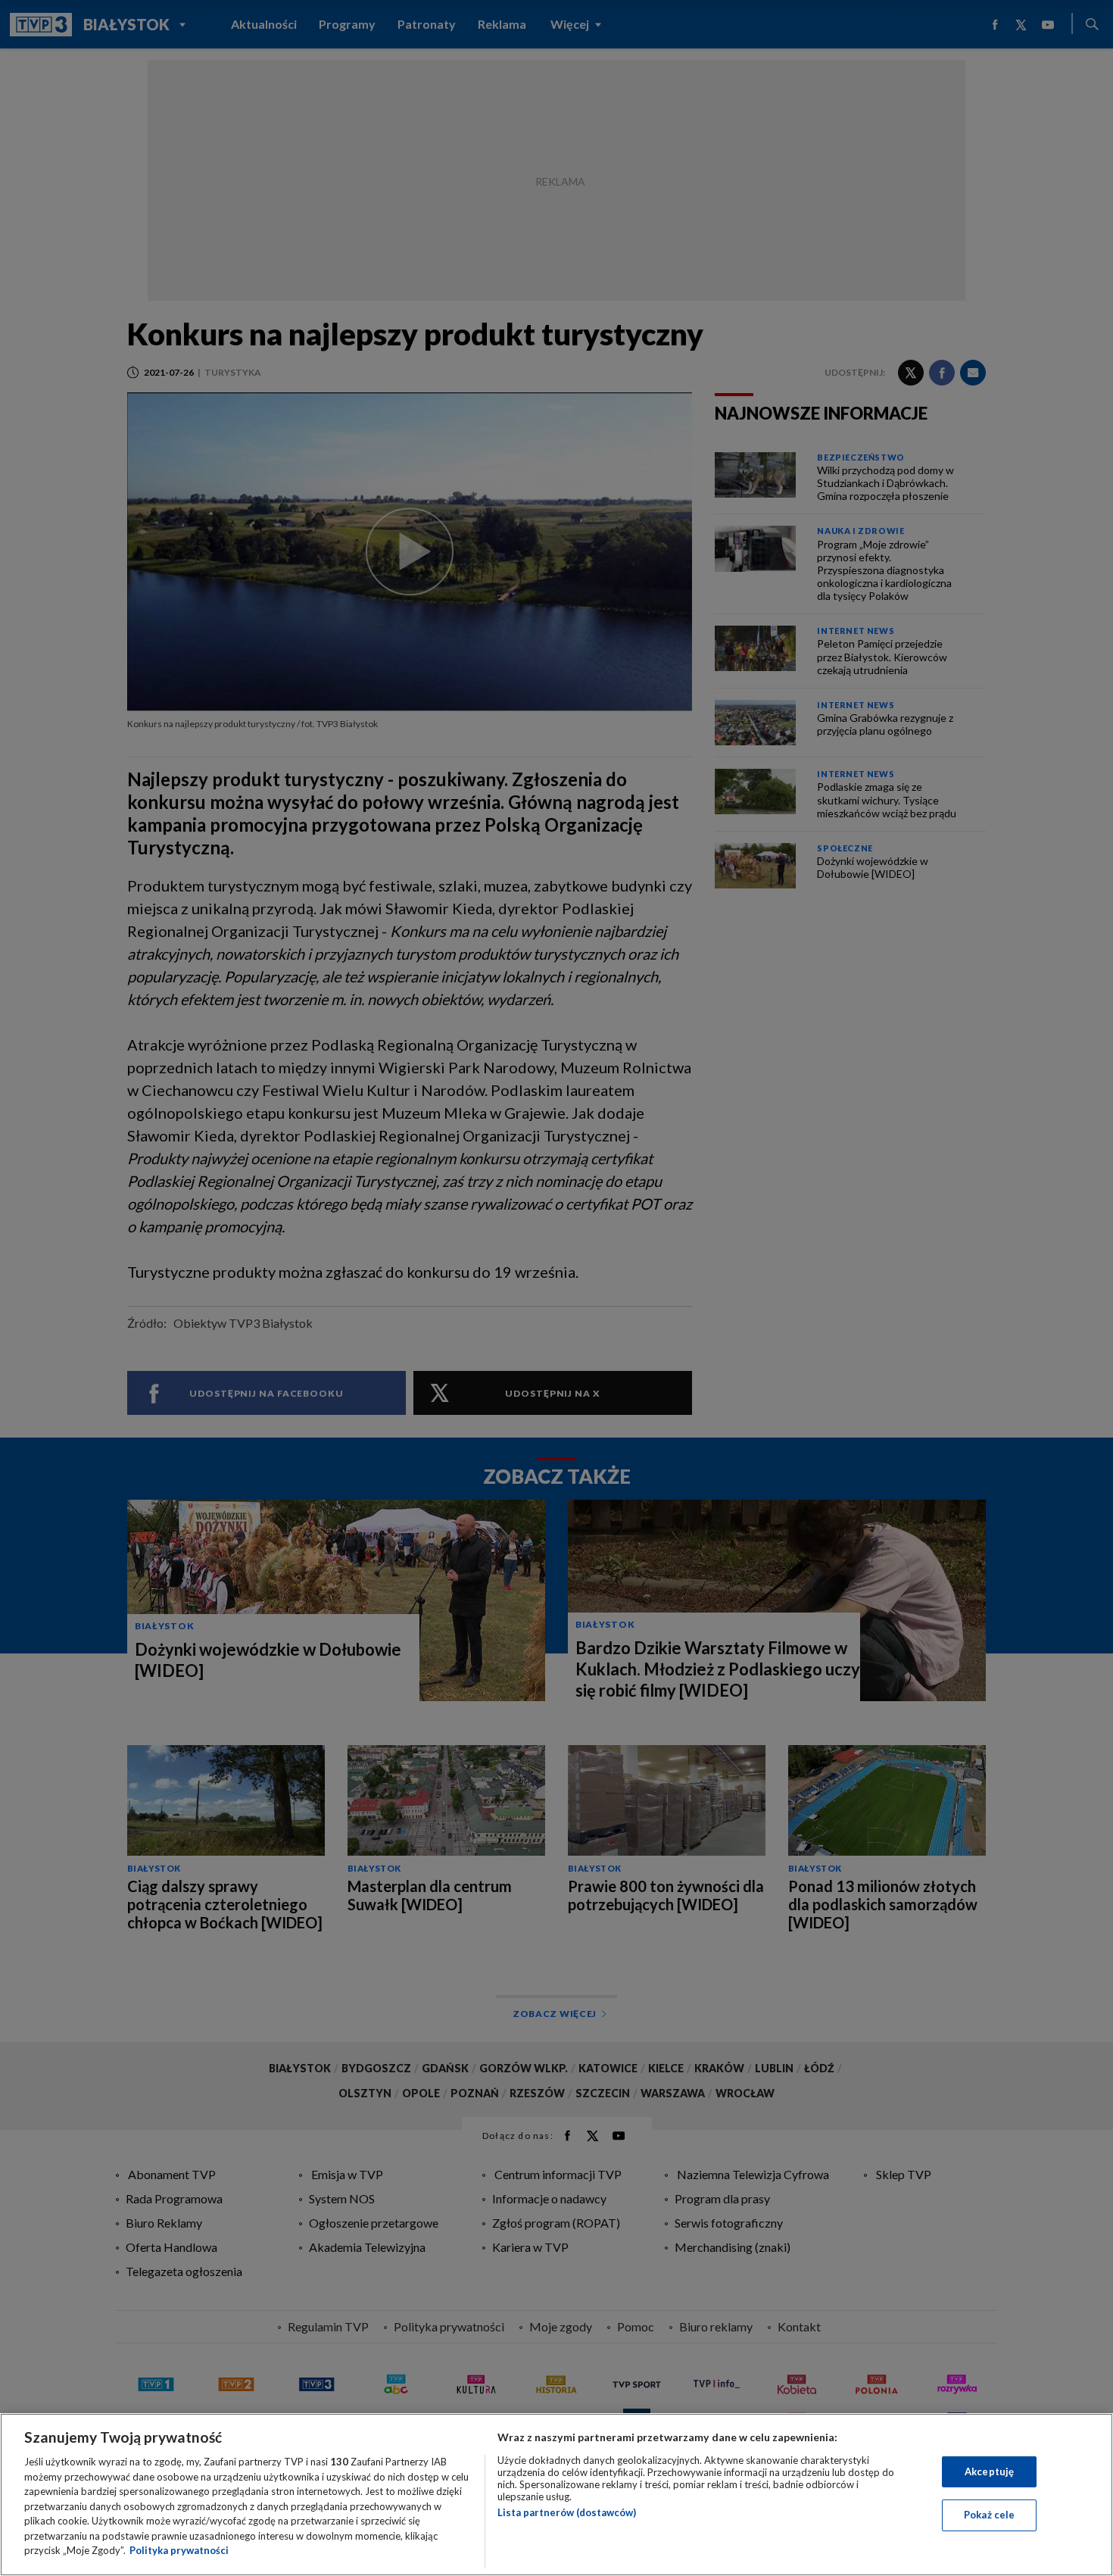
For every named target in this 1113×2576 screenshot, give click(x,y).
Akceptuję (989, 2471)
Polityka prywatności (179, 2550)
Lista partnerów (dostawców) (567, 2512)
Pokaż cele (989, 2515)
